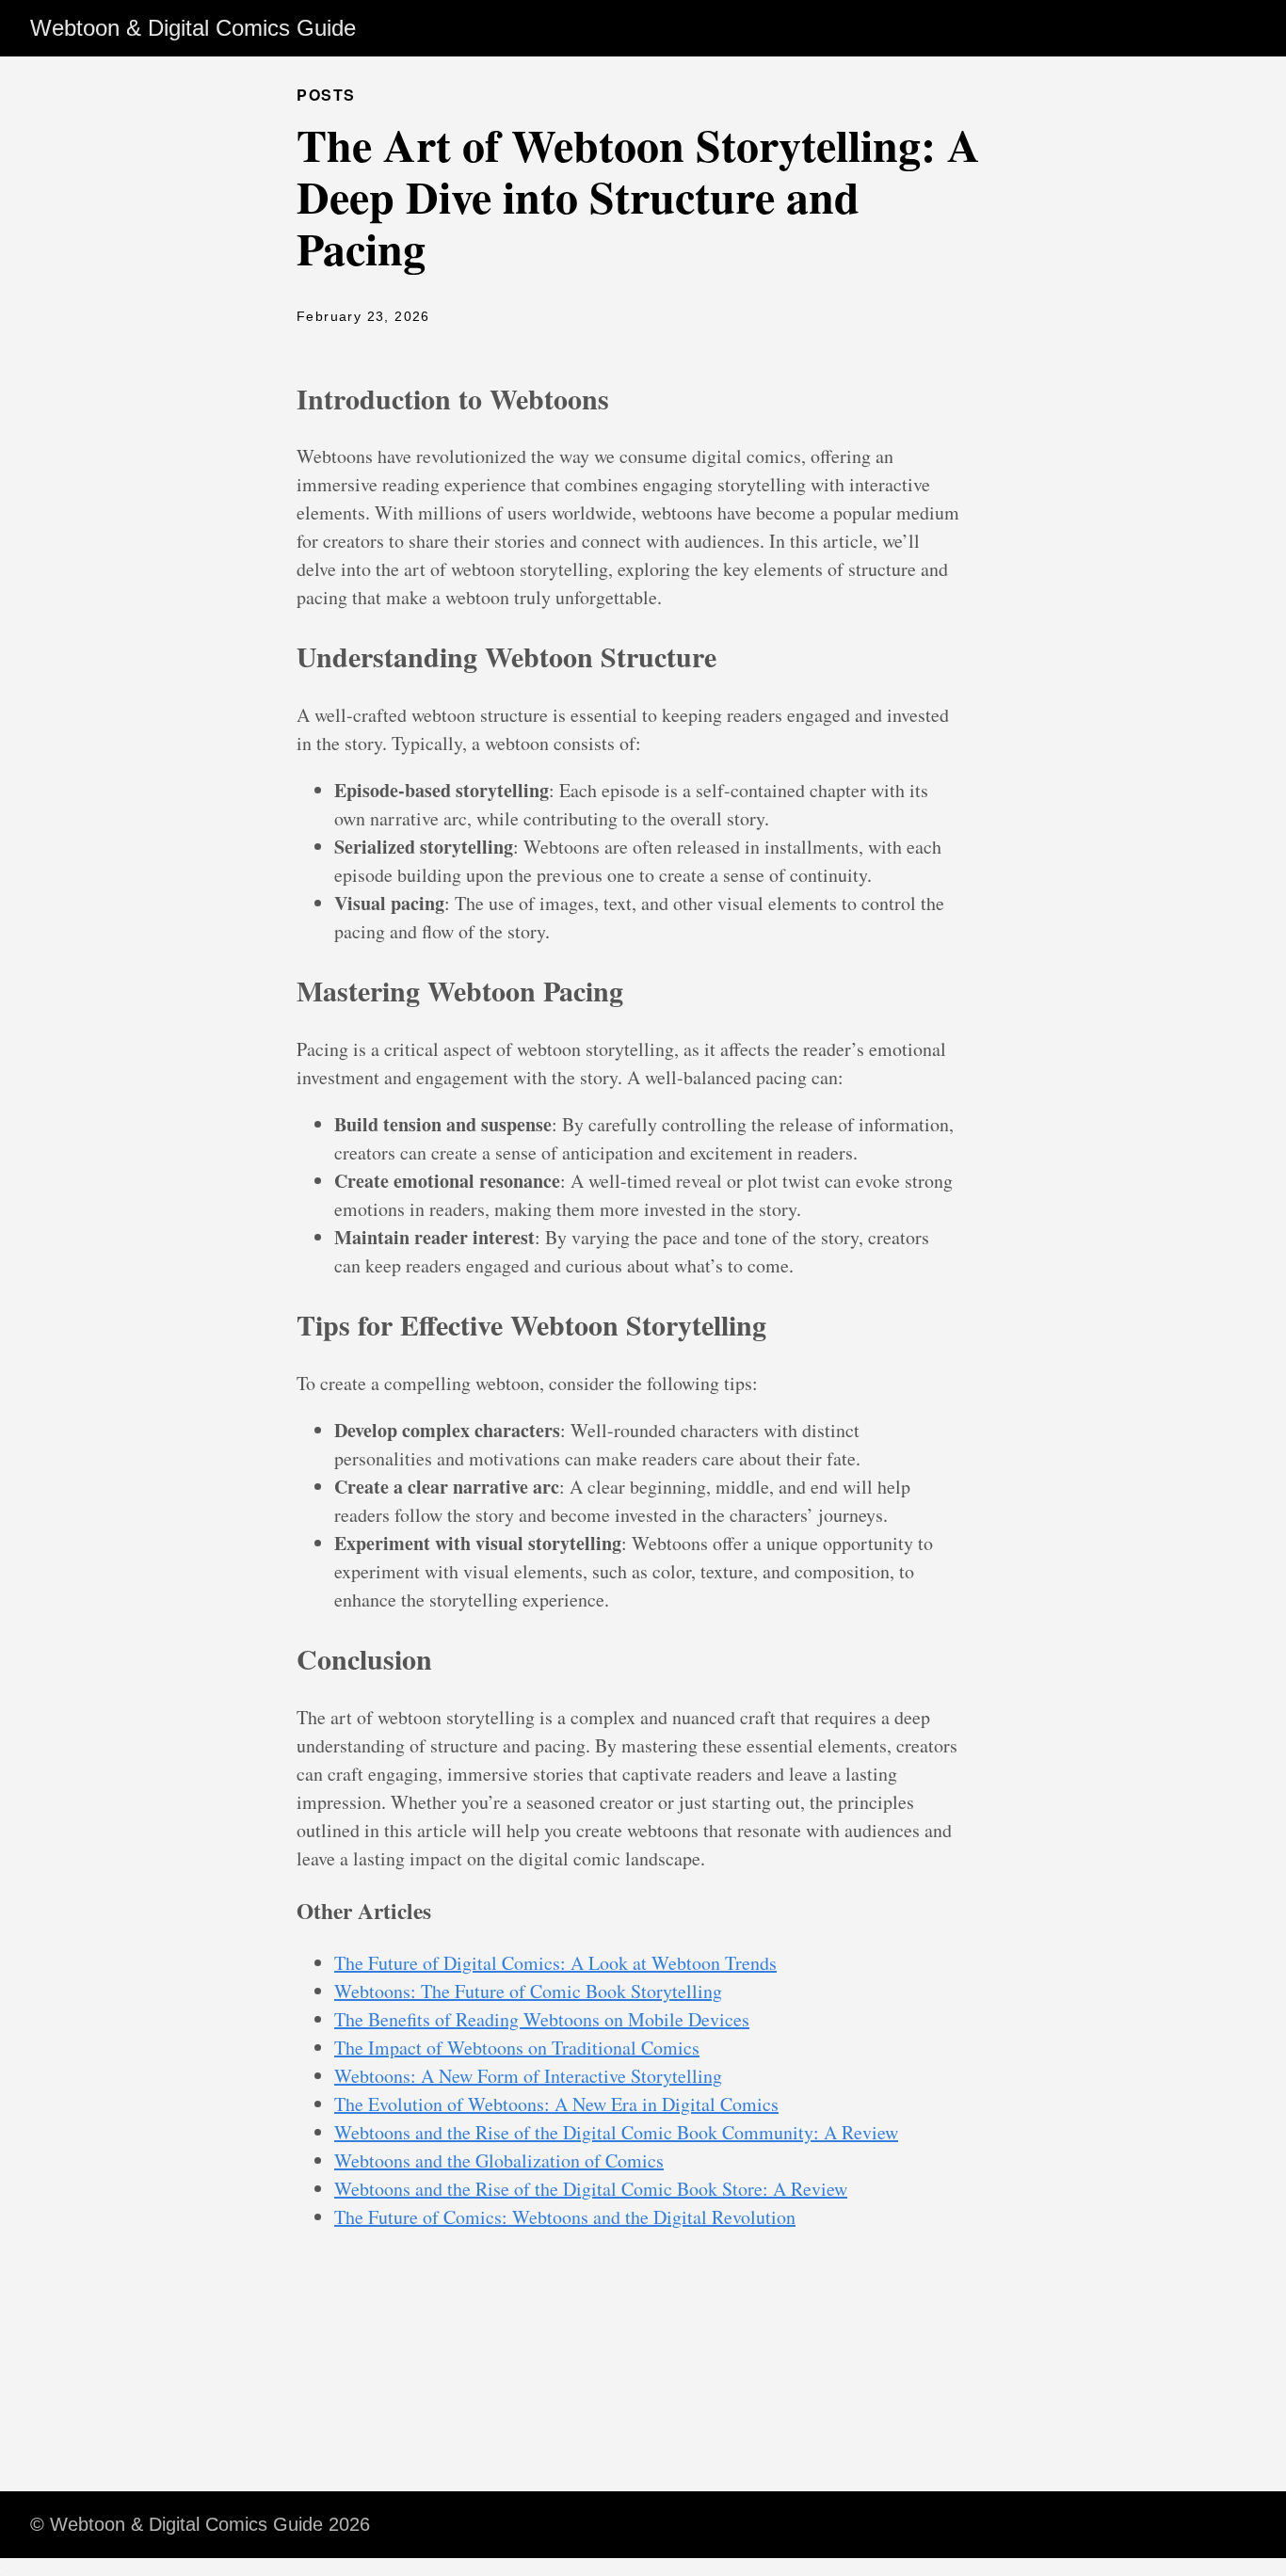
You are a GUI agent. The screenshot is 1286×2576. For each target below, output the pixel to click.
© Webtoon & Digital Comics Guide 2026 (200, 2524)
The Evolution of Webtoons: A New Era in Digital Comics (556, 2104)
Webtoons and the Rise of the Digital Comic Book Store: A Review (591, 2189)
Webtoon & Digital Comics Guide (193, 28)
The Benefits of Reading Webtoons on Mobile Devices (542, 2019)
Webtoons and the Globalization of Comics (499, 2160)
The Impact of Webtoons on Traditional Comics (517, 2048)
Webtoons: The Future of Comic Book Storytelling (528, 1991)
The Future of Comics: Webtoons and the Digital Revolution (565, 2217)
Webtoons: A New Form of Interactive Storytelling (528, 2076)
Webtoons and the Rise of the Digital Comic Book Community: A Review (616, 2132)
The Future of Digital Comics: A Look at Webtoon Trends (555, 1963)
